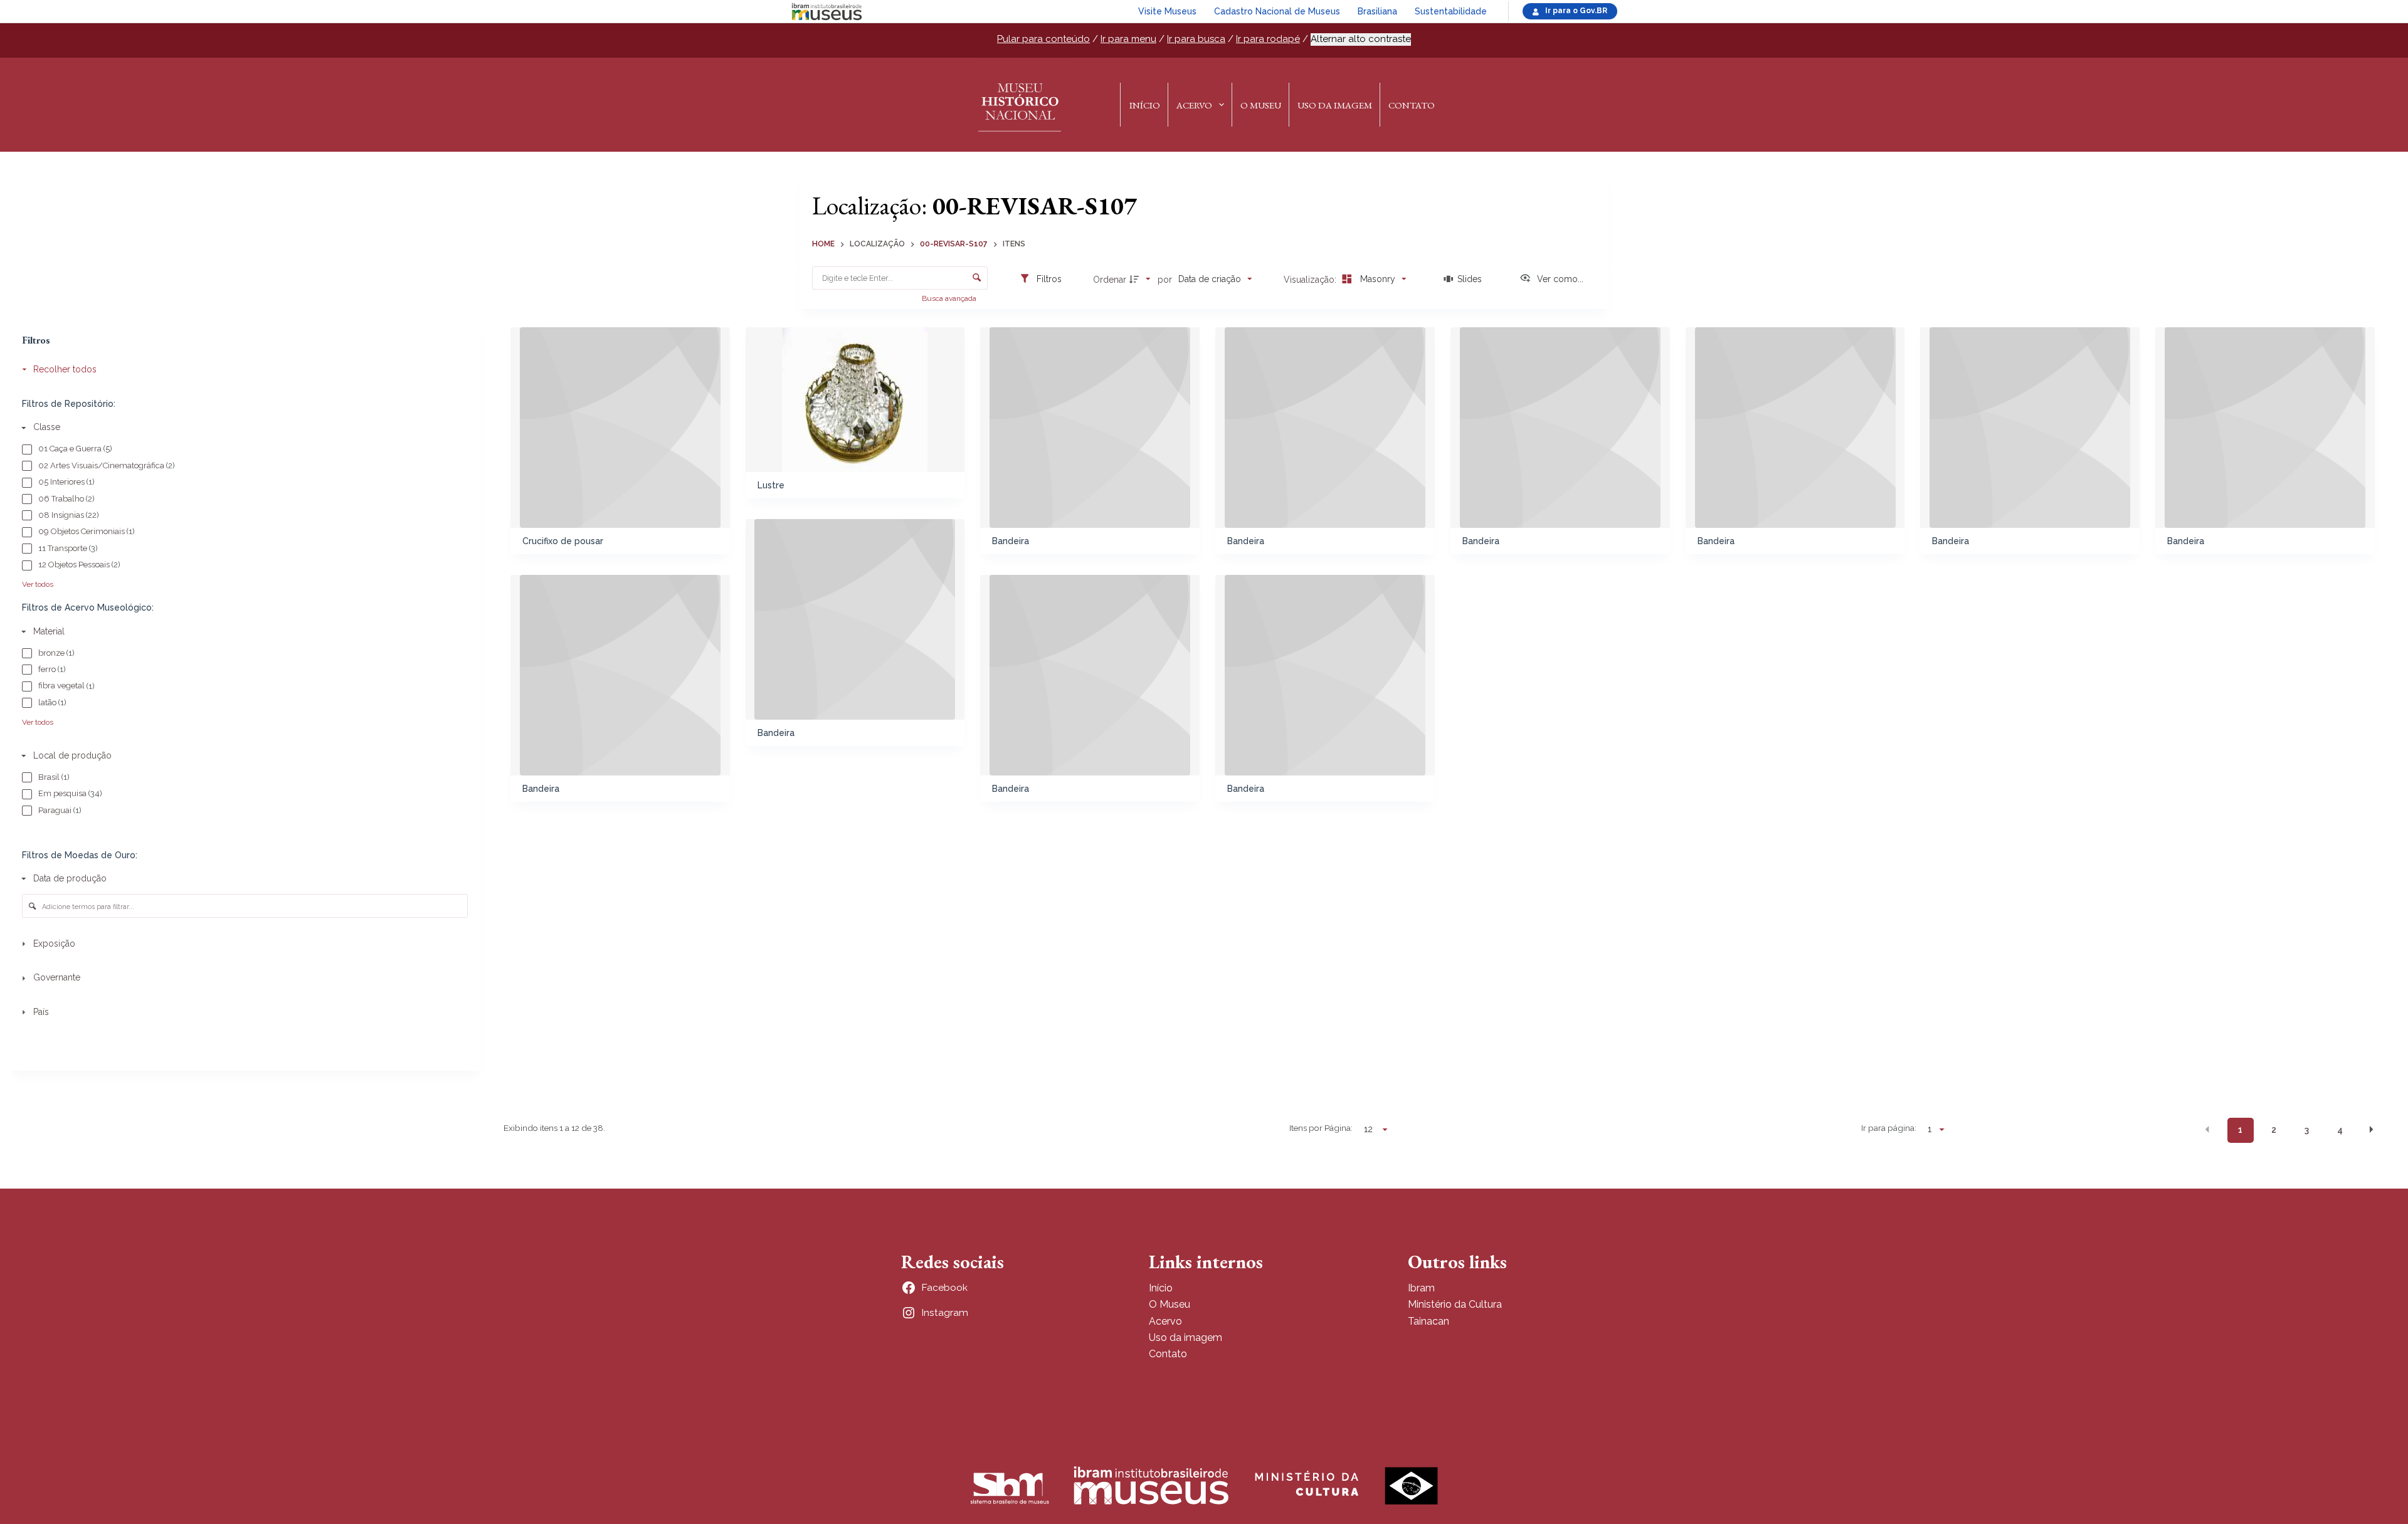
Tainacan (1428, 1321)
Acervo (1194, 105)
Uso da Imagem (1335, 105)
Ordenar (1110, 280)
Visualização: (1311, 280)
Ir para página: (1888, 1128)
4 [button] (2340, 1130)
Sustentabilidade (1451, 11)
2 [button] (2274, 1130)
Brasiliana (1377, 11)
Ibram (1421, 1288)
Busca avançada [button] (950, 298)
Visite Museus (1167, 11)
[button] (2207, 1129)
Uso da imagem (1186, 1337)
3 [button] (2307, 1130)
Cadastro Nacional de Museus (1277, 11)
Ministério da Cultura (1455, 1304)
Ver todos (38, 584)
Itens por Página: (1321, 1128)
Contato (1412, 105)
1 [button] (2240, 1130)
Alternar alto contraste (1361, 39)
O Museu (1261, 105)
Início (1145, 105)
